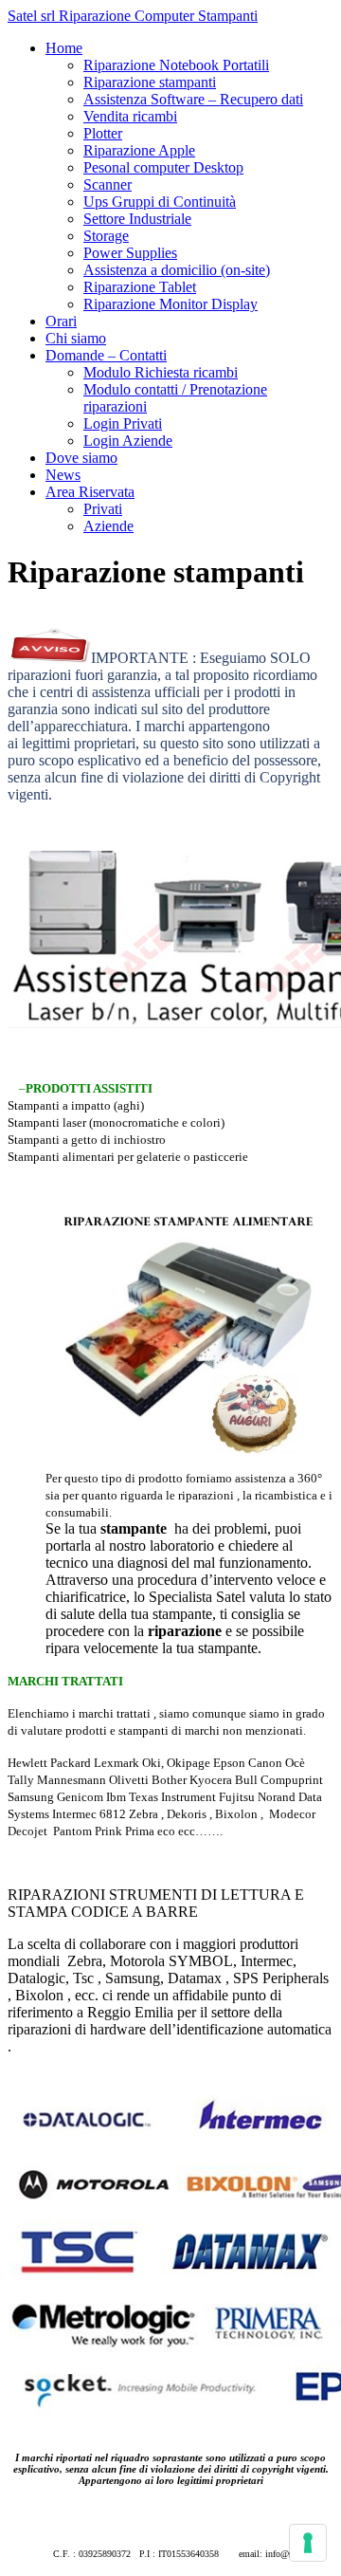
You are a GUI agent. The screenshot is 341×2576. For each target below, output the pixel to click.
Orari (61, 321)
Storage (106, 236)
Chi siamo (76, 338)
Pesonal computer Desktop (163, 167)
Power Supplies (130, 253)
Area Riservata (90, 492)
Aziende (108, 526)
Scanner (108, 184)
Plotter (103, 133)
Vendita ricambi (130, 116)
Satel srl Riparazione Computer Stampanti (133, 16)
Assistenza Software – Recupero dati (193, 99)
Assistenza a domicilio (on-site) (177, 270)
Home (64, 48)
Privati (103, 509)
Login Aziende (128, 441)
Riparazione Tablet (140, 287)
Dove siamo (81, 458)
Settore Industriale (137, 219)
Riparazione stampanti (150, 82)
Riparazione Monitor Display (170, 304)
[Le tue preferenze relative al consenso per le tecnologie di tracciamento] (308, 2543)
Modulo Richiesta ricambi (161, 372)
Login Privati (123, 423)
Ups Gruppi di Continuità (160, 202)
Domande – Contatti (106, 355)
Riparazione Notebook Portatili (176, 65)
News (63, 475)
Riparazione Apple (139, 150)
